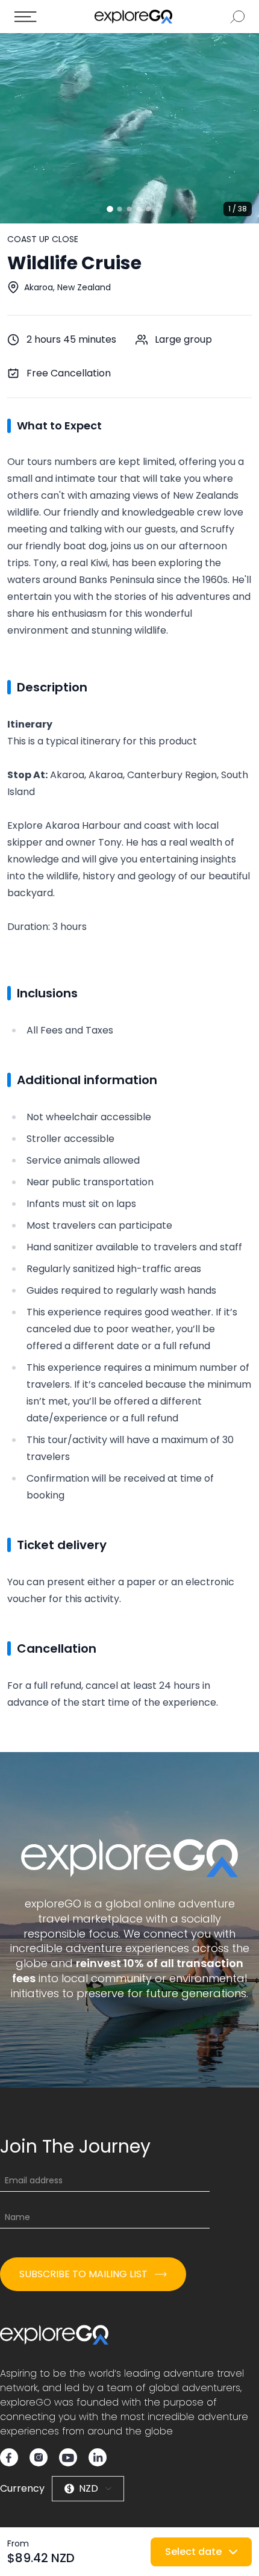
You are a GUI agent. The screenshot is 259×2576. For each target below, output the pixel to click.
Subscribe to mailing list (83, 2274)
